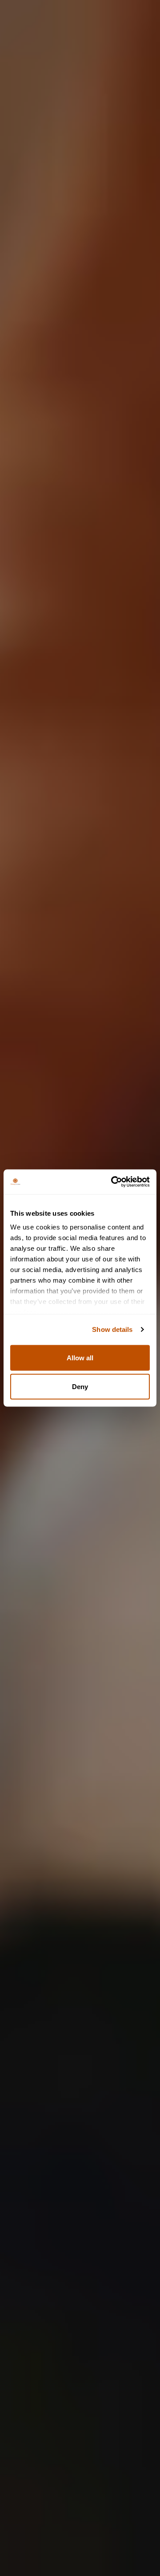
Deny (80, 1387)
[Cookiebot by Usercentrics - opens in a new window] (113, 1182)
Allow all (80, 1357)
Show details (112, 1329)
